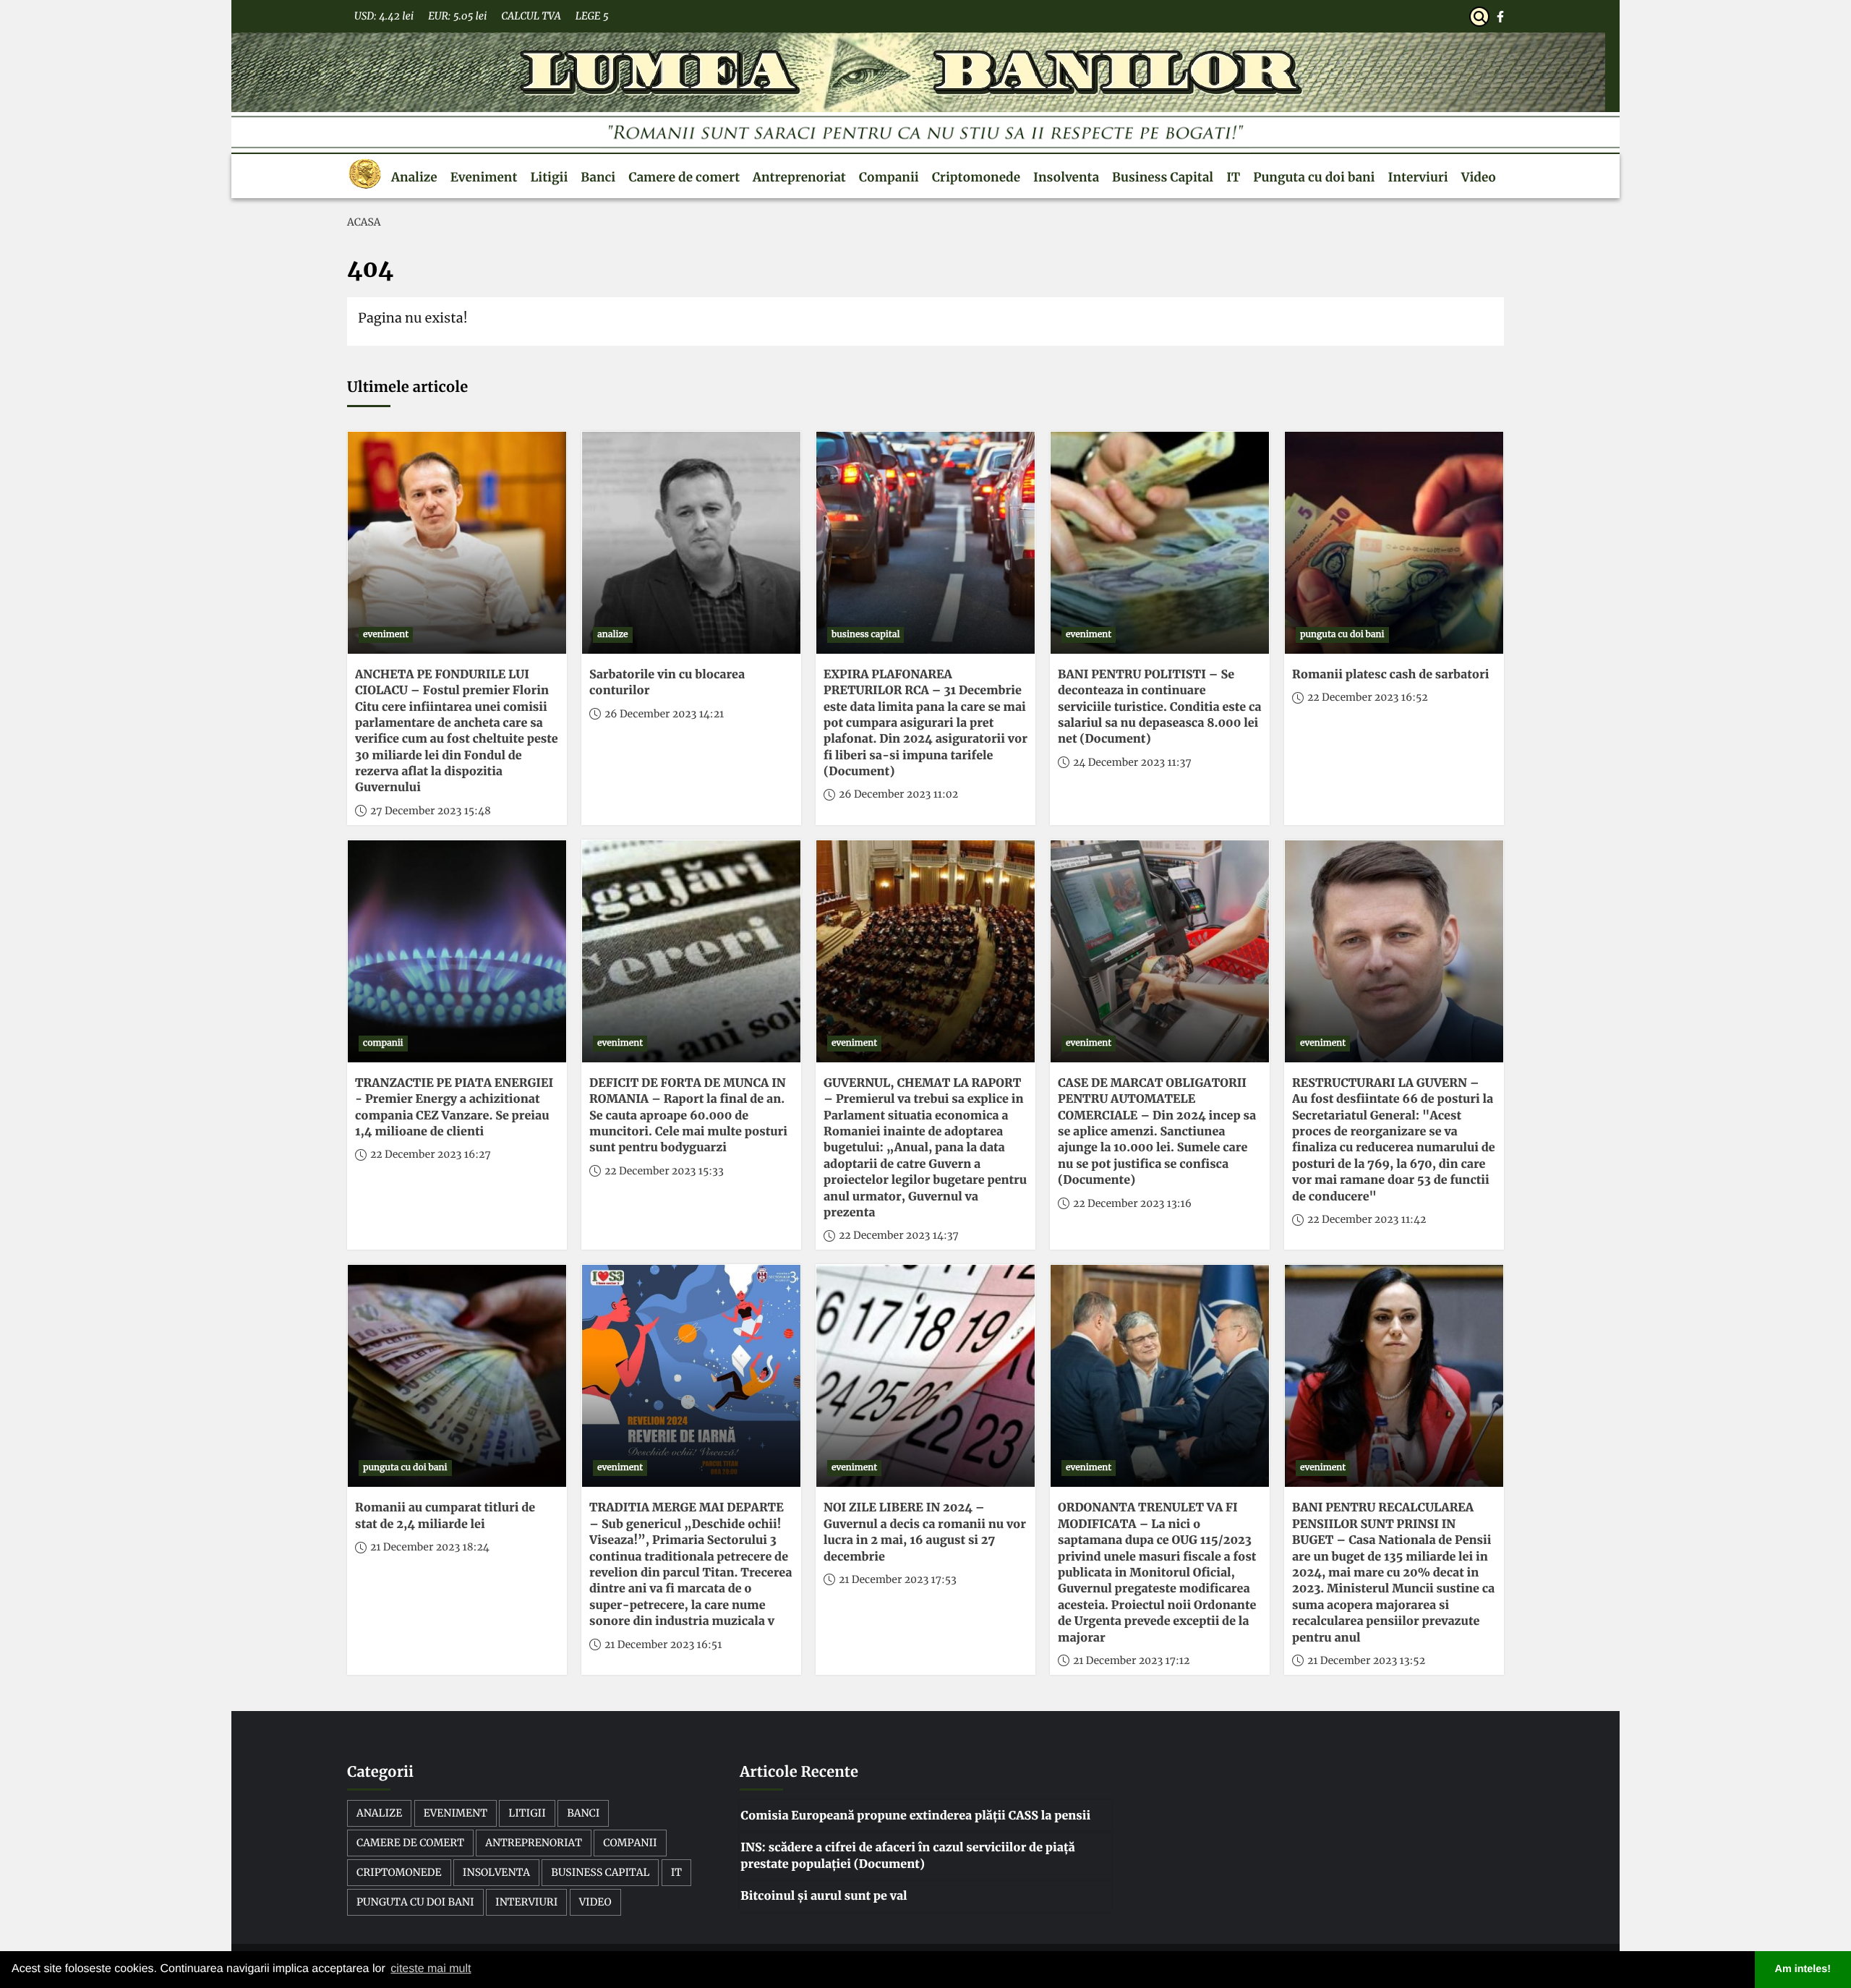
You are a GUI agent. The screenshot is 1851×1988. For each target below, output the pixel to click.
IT (1233, 177)
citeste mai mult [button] (431, 1969)
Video (1479, 177)
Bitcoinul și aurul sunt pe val (824, 1896)
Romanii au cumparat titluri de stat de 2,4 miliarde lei (445, 1516)
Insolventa (1066, 177)
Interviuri (1418, 177)
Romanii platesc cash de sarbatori (1390, 675)
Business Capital (1163, 177)
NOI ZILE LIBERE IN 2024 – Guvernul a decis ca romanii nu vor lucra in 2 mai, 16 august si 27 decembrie (925, 1532)
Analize (414, 177)
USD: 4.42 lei (384, 16)
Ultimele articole (407, 387)
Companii (889, 177)
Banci (598, 177)
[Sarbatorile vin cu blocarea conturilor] (691, 543)
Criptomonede (976, 177)
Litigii (549, 177)
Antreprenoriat (799, 177)
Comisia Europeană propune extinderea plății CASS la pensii (915, 1816)
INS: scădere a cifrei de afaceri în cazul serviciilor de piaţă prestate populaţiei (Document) (907, 1856)
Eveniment (484, 177)
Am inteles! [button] (1803, 1969)
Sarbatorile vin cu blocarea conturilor (667, 683)
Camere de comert (684, 177)
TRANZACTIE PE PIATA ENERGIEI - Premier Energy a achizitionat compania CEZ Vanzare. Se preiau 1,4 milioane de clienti (454, 1108)
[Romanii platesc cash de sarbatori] (1394, 543)
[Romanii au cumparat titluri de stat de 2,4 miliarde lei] (457, 1376)
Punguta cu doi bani (1314, 177)
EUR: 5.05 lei (457, 16)
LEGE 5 (592, 16)
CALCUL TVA (531, 16)
